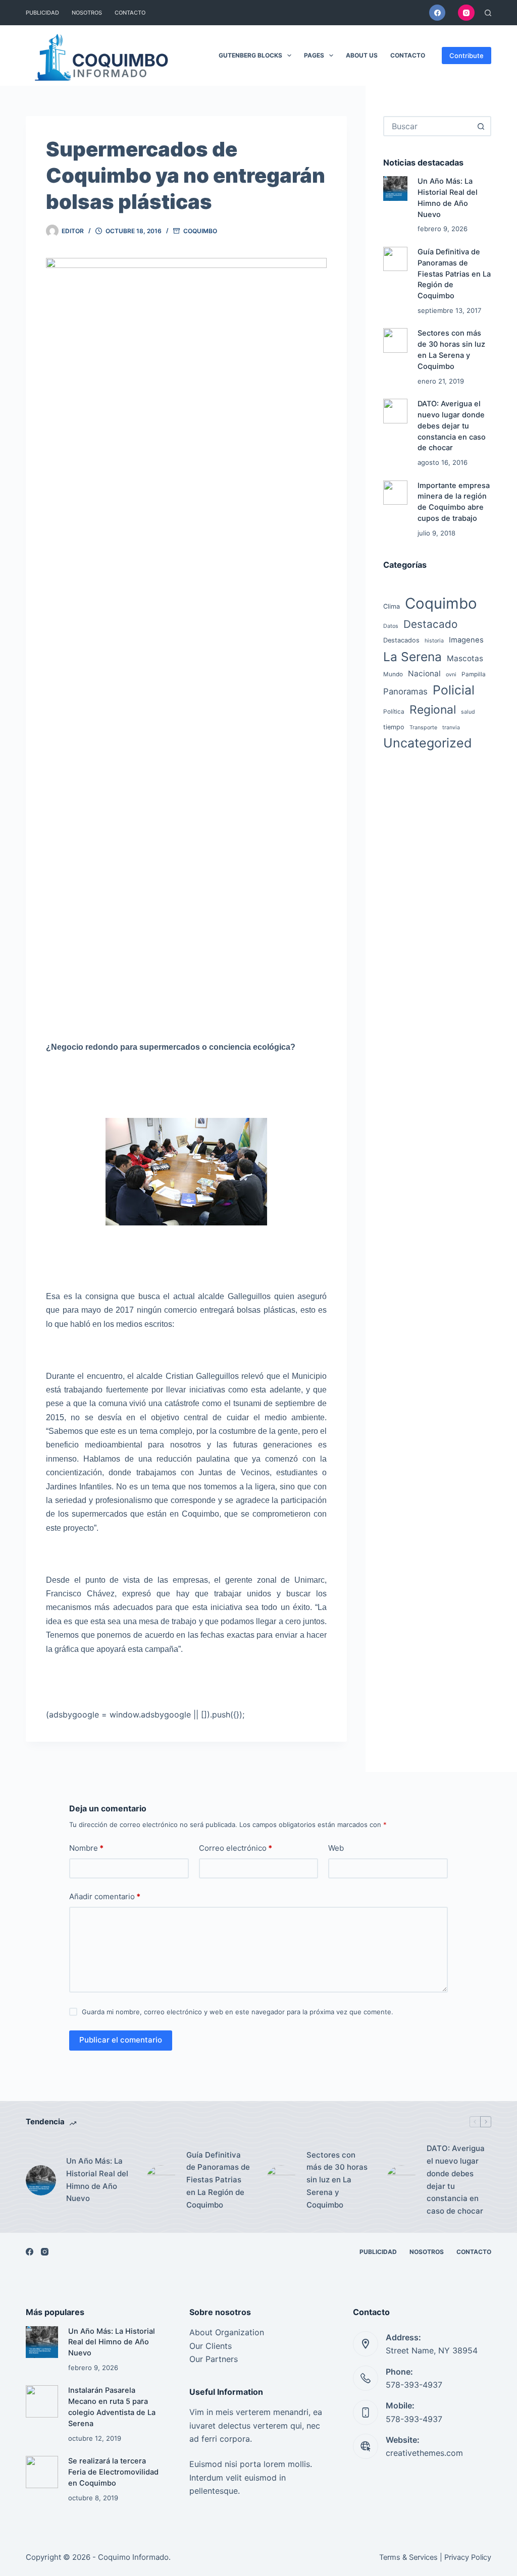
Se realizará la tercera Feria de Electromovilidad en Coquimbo (113, 2472)
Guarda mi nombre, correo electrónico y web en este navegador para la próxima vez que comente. (238, 2012)
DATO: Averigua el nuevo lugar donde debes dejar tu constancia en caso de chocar (452, 426)
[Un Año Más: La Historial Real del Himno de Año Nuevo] (395, 188)
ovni (451, 675)
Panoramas (405, 691)
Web (336, 1848)
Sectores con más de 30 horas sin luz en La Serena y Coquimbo (337, 2180)
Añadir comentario (105, 1896)
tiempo (394, 727)
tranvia (451, 728)
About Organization (227, 2332)
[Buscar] (488, 13)
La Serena (412, 657)
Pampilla (474, 674)
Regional (433, 710)
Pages (314, 55)
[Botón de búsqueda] (481, 126)
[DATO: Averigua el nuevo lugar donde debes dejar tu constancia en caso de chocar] (395, 411)
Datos (391, 626)
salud (468, 712)
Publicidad (42, 13)
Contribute (467, 56)
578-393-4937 (414, 2385)
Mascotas (465, 658)
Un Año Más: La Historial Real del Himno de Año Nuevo (97, 2180)
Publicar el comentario (121, 2040)
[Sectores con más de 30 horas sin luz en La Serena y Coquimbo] (395, 340)
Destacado (430, 624)
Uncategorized (428, 743)
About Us (362, 55)
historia (434, 641)
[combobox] (428, 126)
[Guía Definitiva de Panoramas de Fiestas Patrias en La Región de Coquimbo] (395, 259)
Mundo (393, 674)
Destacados (401, 640)
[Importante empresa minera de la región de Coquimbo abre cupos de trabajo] (395, 493)
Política (394, 712)
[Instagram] (466, 13)
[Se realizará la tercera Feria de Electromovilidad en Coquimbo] (42, 2472)
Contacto (130, 13)
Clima (392, 606)
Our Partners (214, 2359)
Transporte (423, 728)
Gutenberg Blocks (250, 55)
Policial (454, 690)
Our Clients (211, 2346)
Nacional (424, 674)
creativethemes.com (424, 2453)
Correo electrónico (236, 1848)
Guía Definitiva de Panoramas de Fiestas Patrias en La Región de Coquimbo (454, 274)
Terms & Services (408, 2557)
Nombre (86, 1848)
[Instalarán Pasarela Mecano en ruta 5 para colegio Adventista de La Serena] (42, 2401)
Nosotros (87, 13)
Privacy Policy (468, 2557)
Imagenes (466, 640)
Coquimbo (200, 231)
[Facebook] (437, 13)
